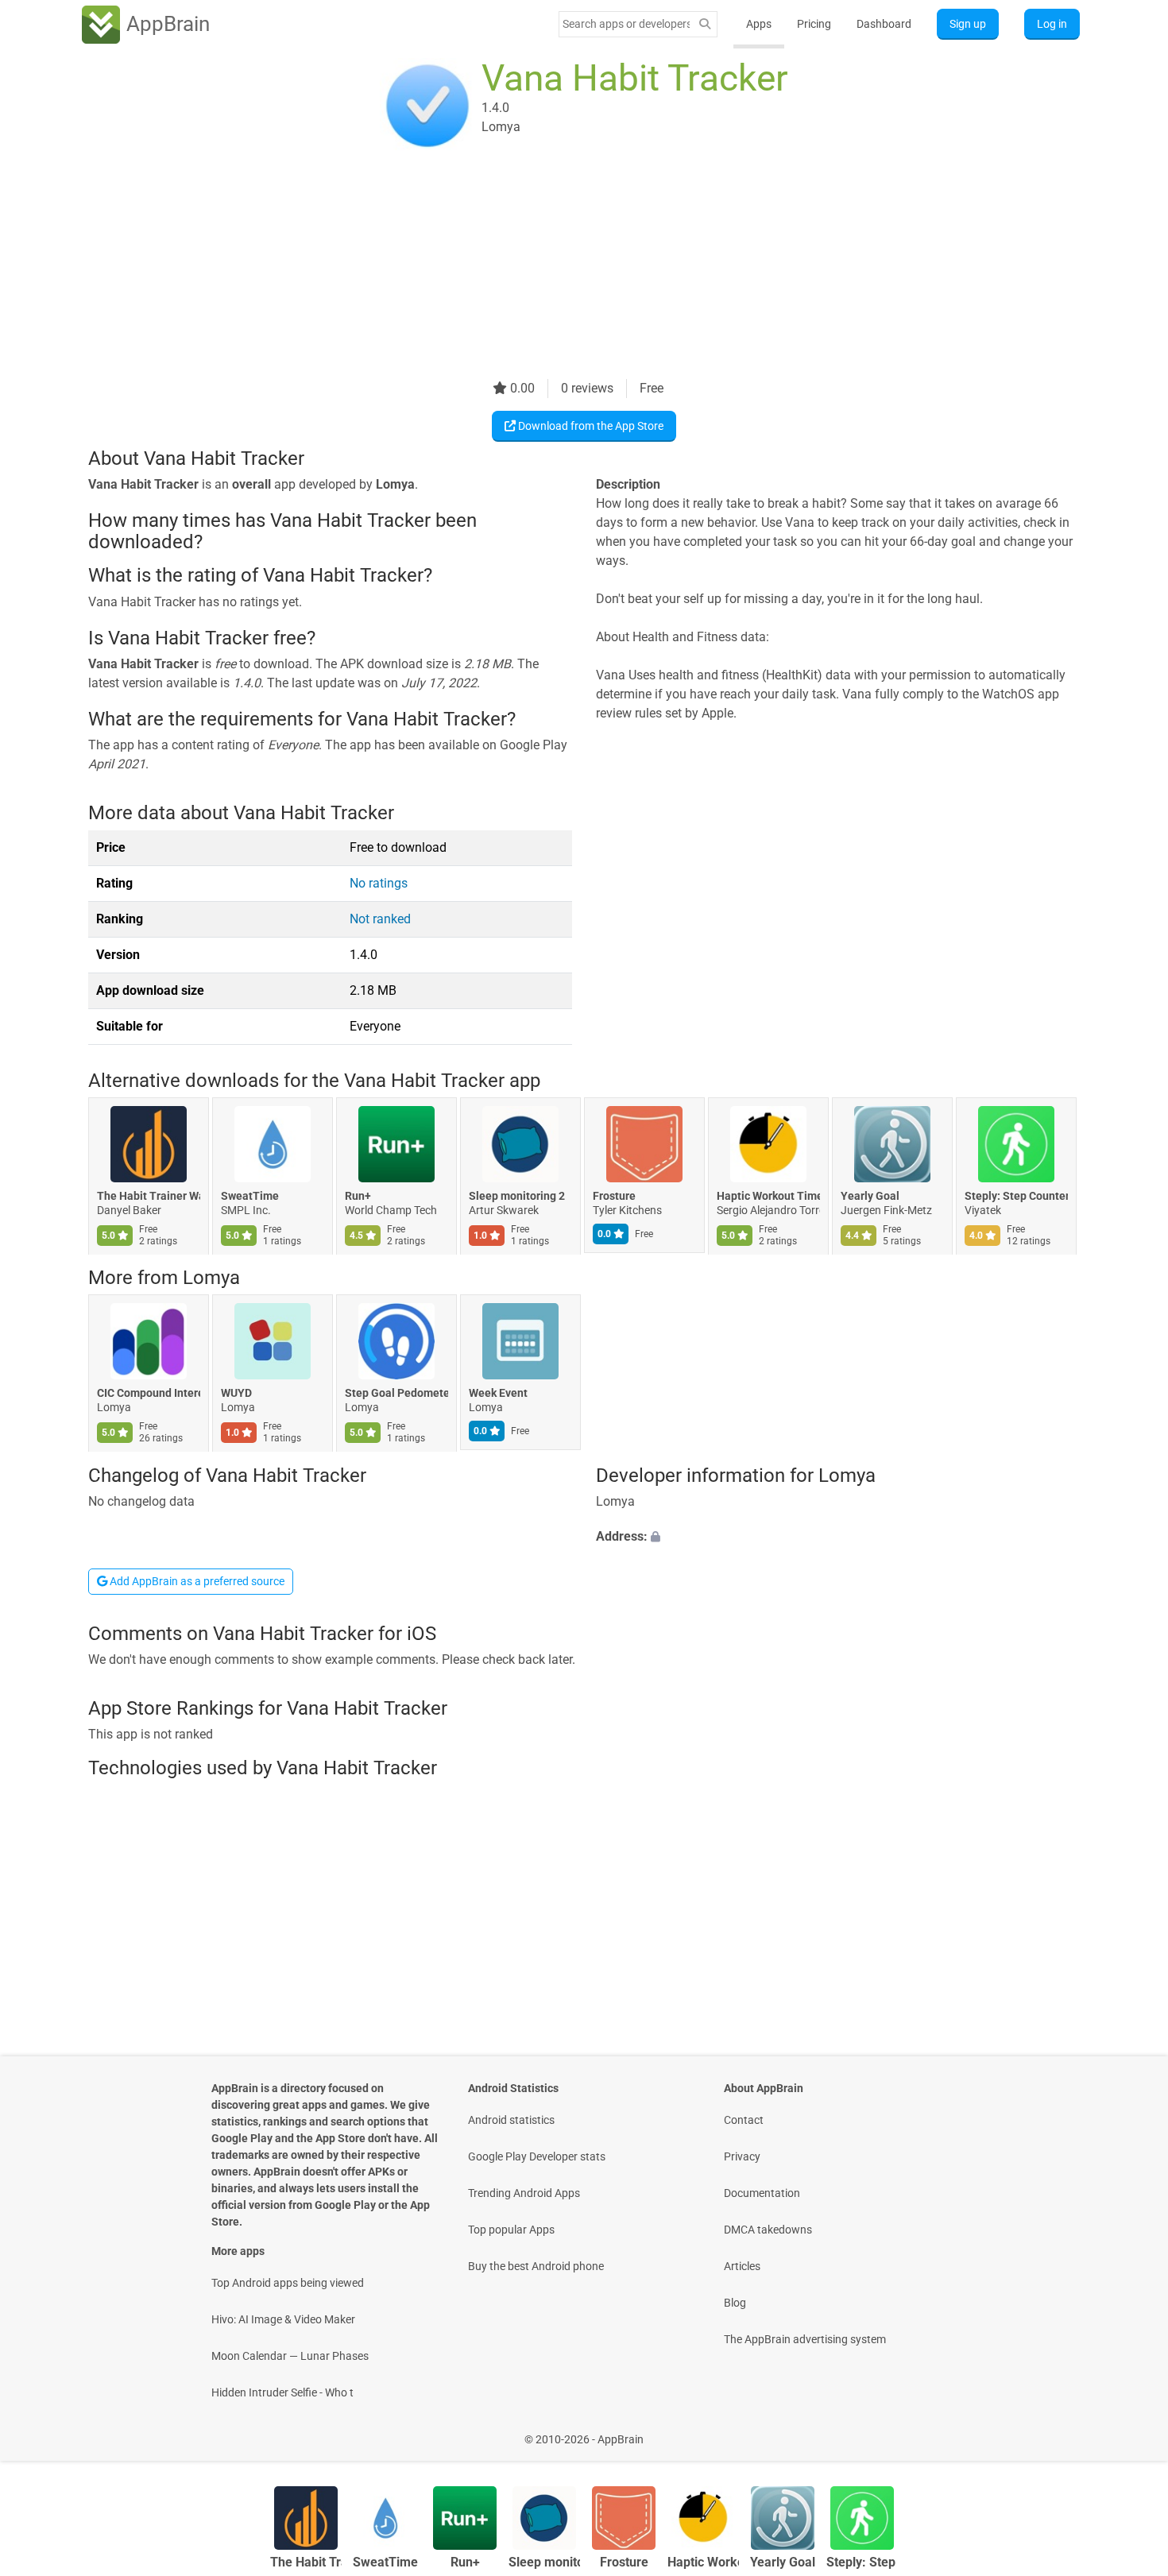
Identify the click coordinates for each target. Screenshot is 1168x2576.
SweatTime (250, 1196)
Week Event (498, 1394)
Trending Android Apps (524, 2193)
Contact (744, 2120)
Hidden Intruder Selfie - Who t (282, 2392)
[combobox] (626, 24)
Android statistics (511, 2120)
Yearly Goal (870, 1196)
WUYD (236, 1394)
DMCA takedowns (768, 2230)
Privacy (742, 2156)
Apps (759, 24)
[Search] (705, 24)
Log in (1052, 24)
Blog (735, 2303)
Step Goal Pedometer (396, 1394)
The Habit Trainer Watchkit (149, 1196)
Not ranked (380, 919)
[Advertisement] (565, 268)
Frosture (614, 1196)
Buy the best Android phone (536, 2266)
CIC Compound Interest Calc (149, 1394)
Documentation (762, 2193)
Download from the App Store (590, 426)
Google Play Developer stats (537, 2156)
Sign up (968, 24)
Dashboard (884, 24)
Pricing (814, 24)
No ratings (379, 883)
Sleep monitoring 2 (517, 1196)
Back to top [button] (1128, 2431)
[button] (838, 1537)
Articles (742, 2266)
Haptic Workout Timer (768, 1196)
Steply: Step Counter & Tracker (1016, 1196)
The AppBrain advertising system (805, 2339)
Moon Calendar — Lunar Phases (290, 2356)
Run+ (358, 1196)
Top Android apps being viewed (288, 2283)
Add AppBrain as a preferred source (196, 1581)
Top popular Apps (511, 2230)
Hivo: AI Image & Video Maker (283, 2319)
